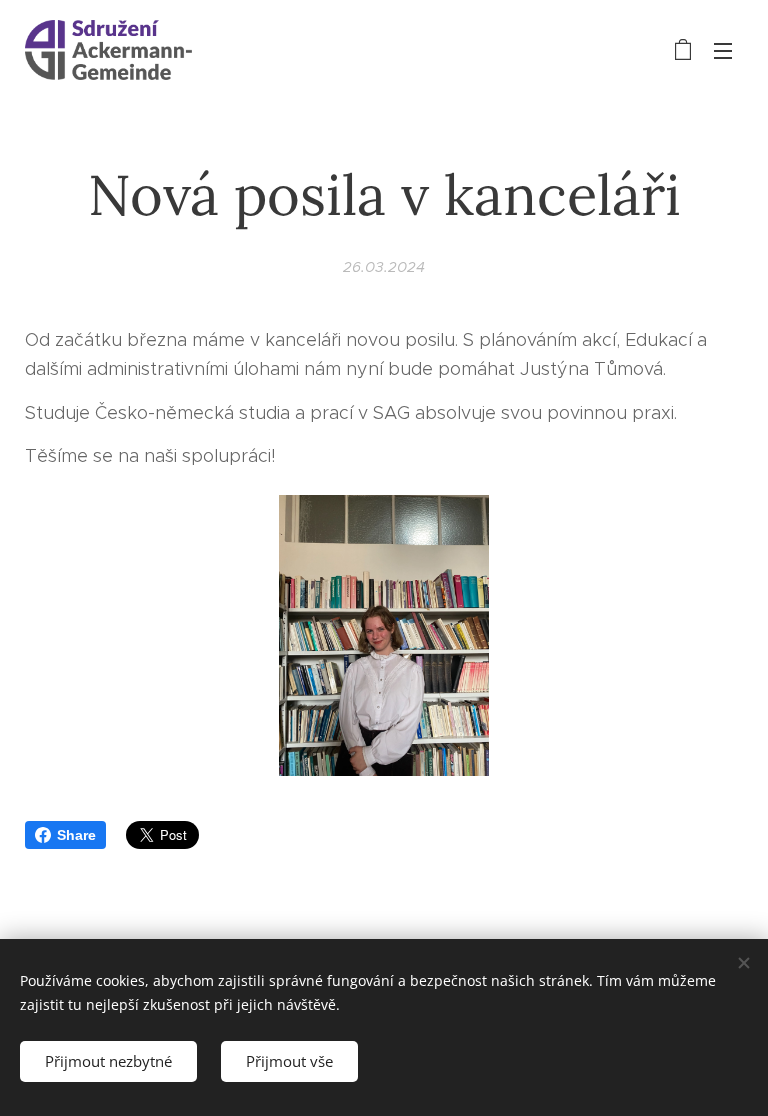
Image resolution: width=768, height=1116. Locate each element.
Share (76, 835)
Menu (723, 50)
